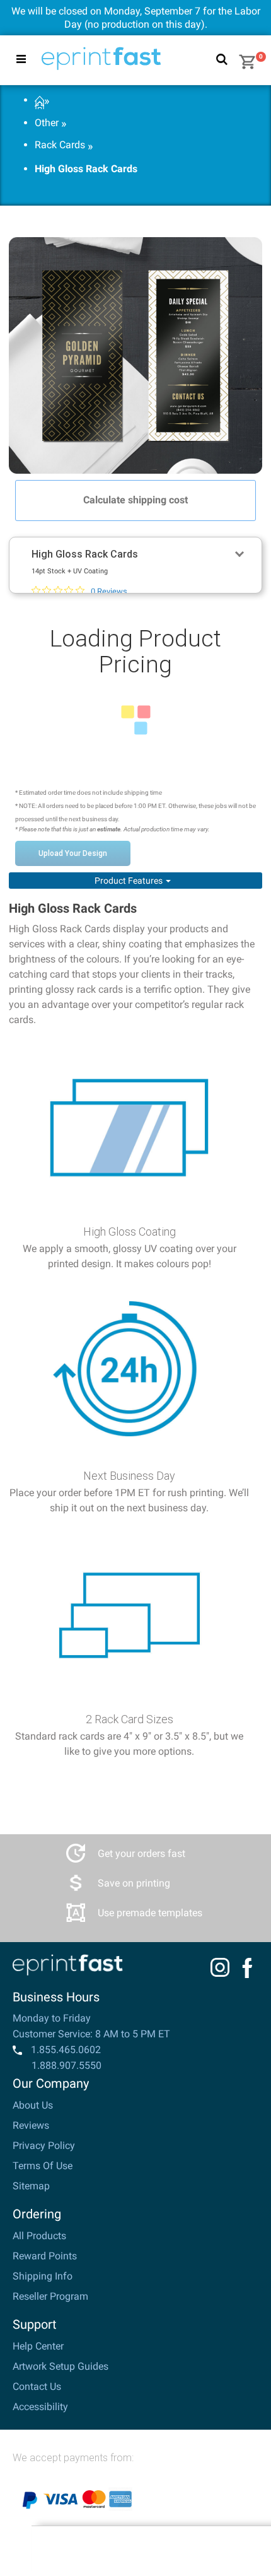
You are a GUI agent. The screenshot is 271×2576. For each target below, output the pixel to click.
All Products (39, 2236)
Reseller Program (50, 2296)
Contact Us (37, 2386)
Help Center (38, 2346)
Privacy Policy (44, 2146)
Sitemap (31, 2186)
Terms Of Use (43, 2166)
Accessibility (40, 2407)
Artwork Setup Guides (61, 2366)
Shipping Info (43, 2276)
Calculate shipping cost (135, 500)
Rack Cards (60, 145)
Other (47, 123)
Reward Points (45, 2256)
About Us (33, 2105)
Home (39, 101)
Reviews (31, 2125)
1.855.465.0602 (65, 2050)
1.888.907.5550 (66, 2065)
